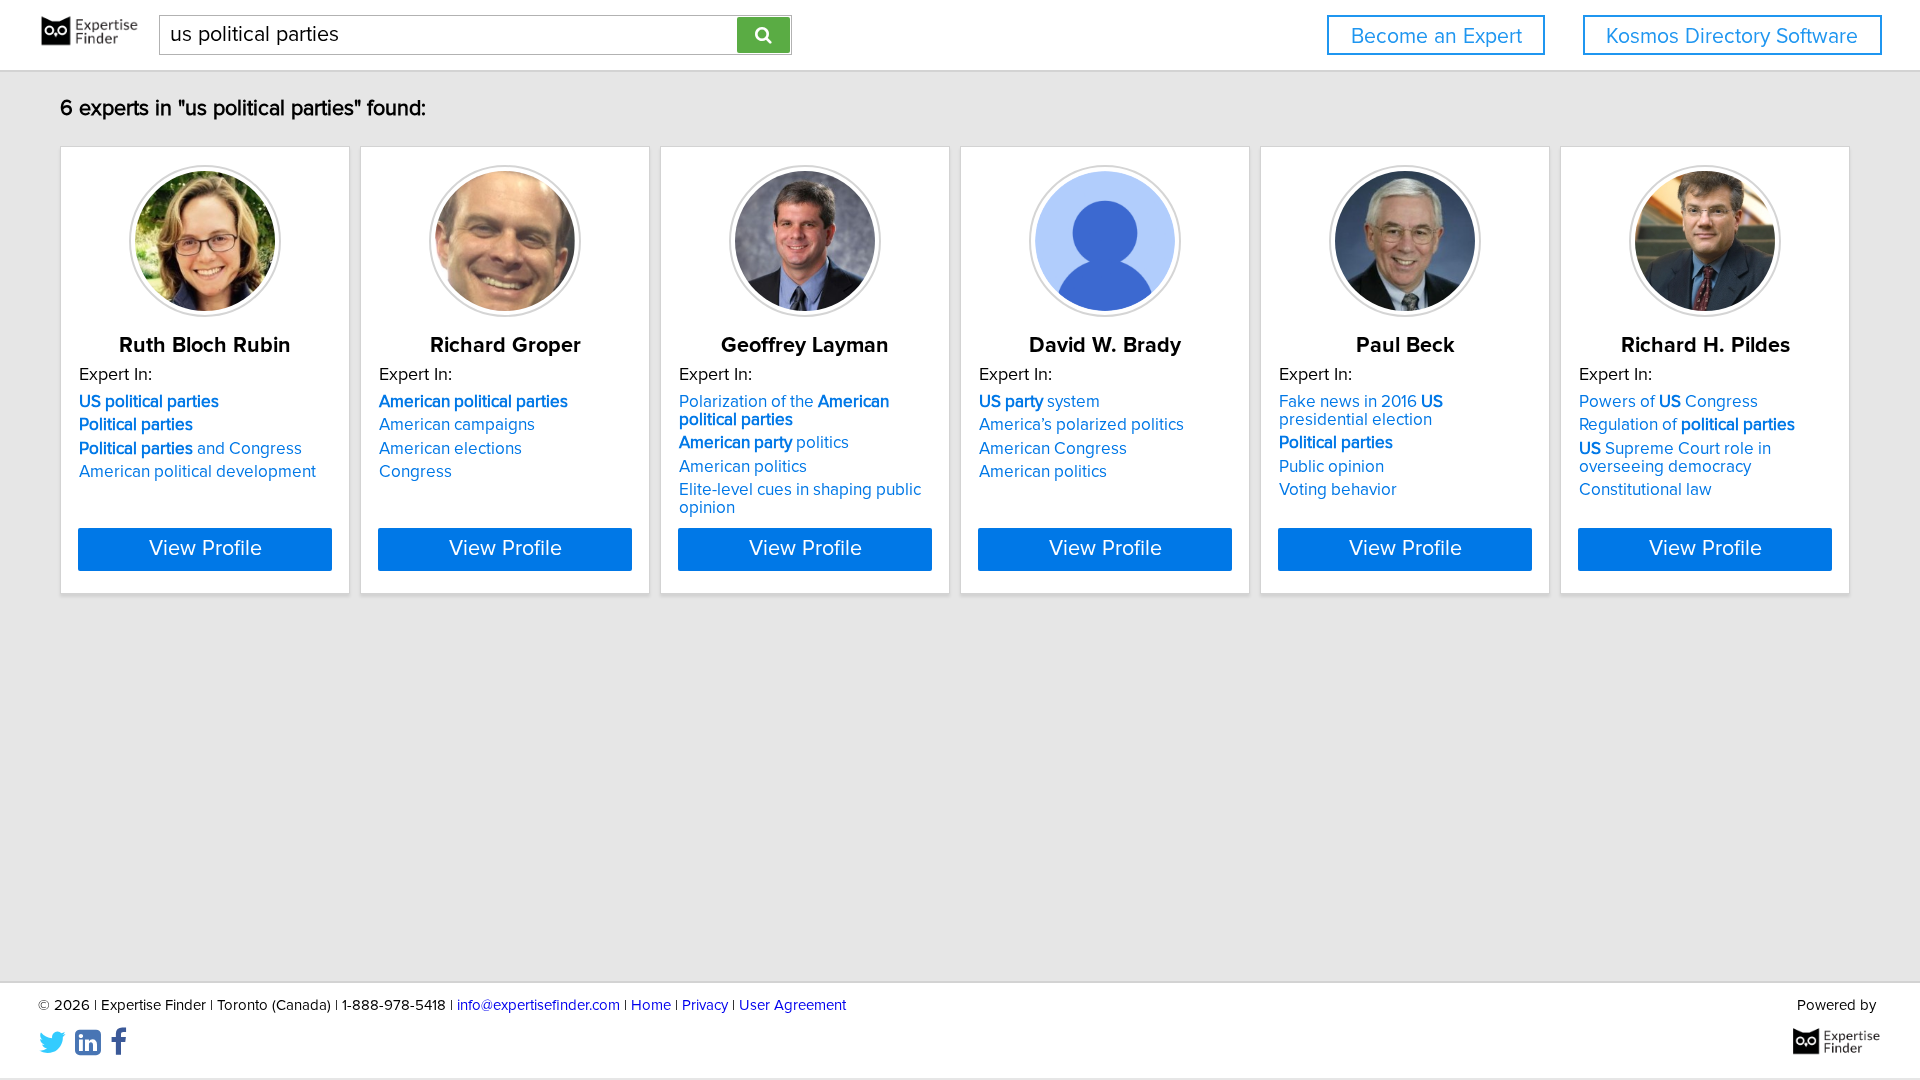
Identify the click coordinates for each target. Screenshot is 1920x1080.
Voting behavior (1338, 490)
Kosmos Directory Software (1732, 36)
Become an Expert (1436, 36)
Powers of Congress (1668, 402)
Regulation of (1687, 425)
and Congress (190, 449)
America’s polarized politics (1081, 425)
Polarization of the (784, 411)
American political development (197, 472)
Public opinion (1331, 467)
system (1039, 402)
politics (764, 443)
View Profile (205, 549)
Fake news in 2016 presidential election (1361, 411)
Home (651, 1005)
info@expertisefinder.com (538, 1005)
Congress (415, 472)
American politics (743, 467)
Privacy (705, 1005)
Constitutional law (1645, 490)
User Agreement (792, 1005)
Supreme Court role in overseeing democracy (1675, 458)
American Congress (1053, 449)
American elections (450, 449)
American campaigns (457, 425)
